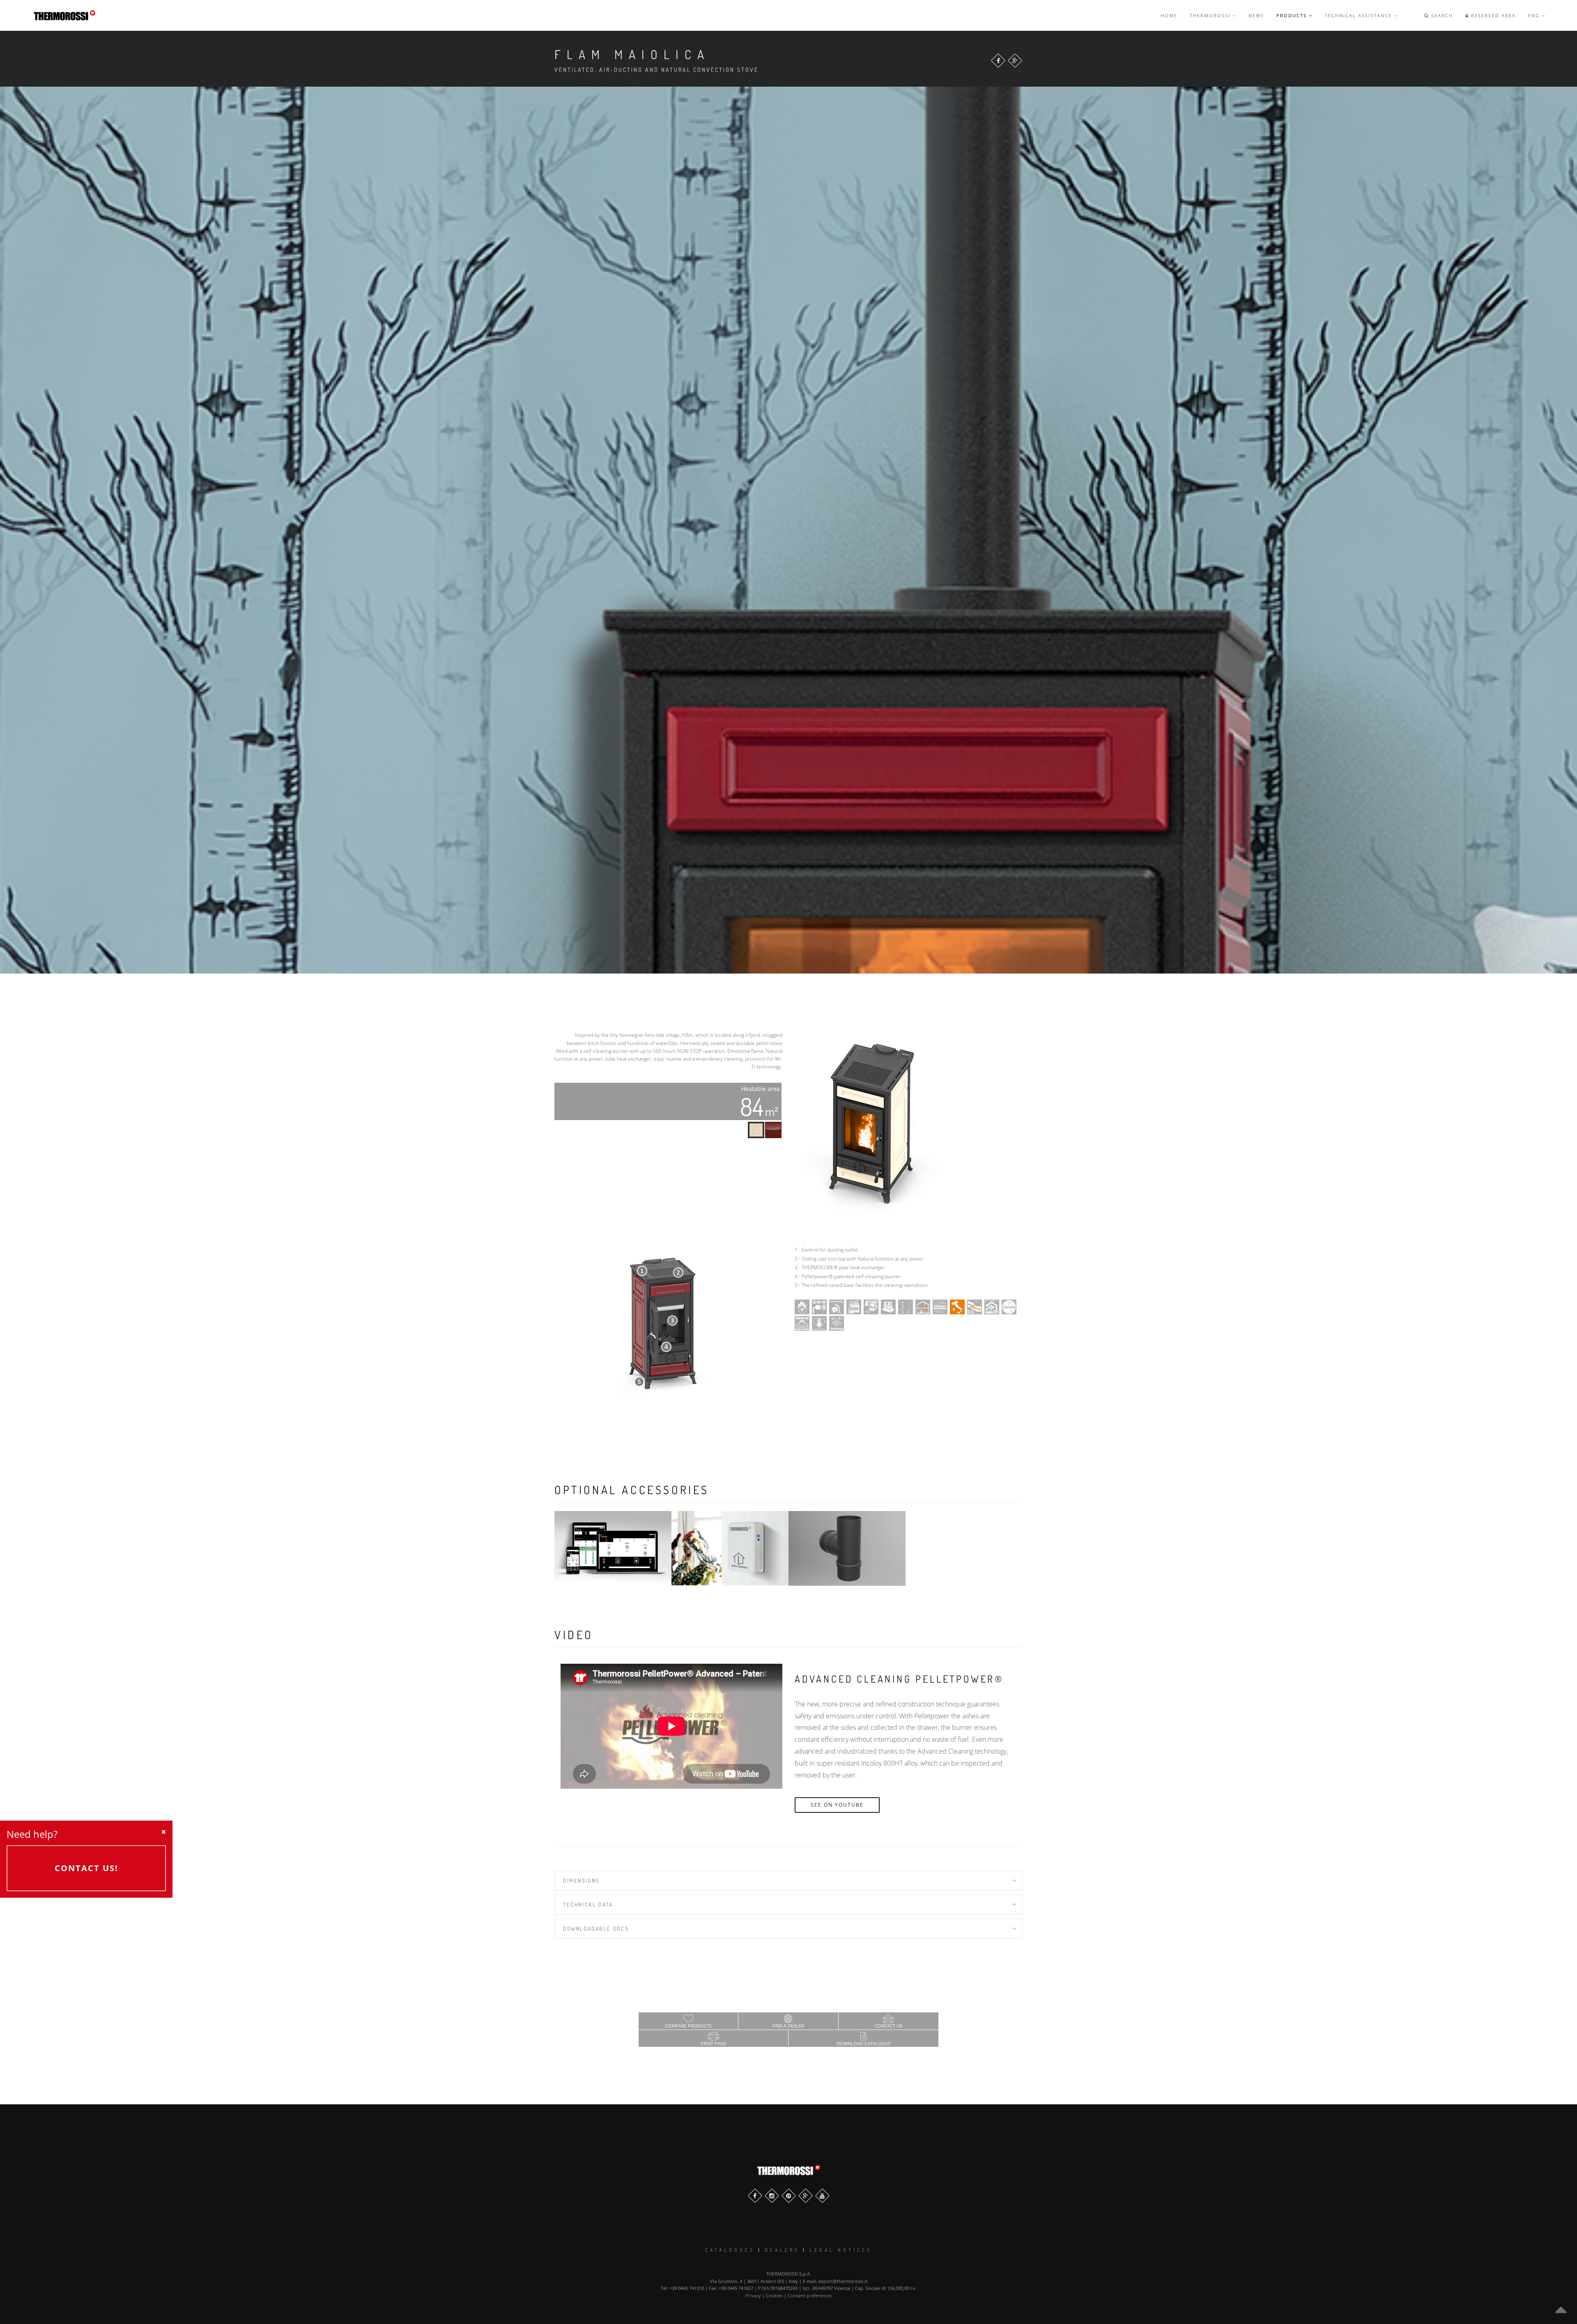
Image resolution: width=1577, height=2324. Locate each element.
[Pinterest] (789, 2196)
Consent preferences (810, 2295)
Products (1293, 15)
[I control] (613, 1548)
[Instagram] (772, 2196)
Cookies (774, 2295)
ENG (1535, 15)
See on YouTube (837, 1805)
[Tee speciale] (847, 1548)
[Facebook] (998, 61)
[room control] (730, 1548)
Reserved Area (1492, 15)
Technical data (588, 1904)
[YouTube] (822, 2196)
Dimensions (581, 1881)
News (1256, 15)
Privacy (753, 2295)
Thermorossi (1211, 15)
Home (1169, 15)
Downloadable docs (596, 1929)
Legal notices (841, 2250)
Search (1441, 15)
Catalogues (730, 2250)
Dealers (782, 2250)
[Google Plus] (1015, 61)
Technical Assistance (1359, 15)
